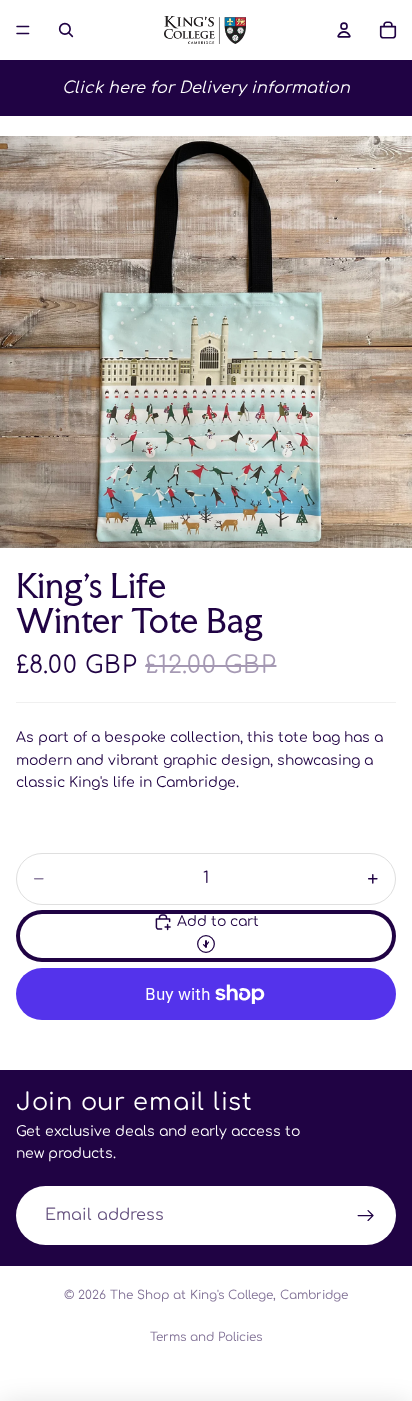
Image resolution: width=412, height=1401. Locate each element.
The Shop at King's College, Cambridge (229, 1295)
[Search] (66, 30)
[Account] (344, 30)
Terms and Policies (206, 1337)
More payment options (206, 1039)
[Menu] (23, 30)
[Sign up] (366, 1216)
